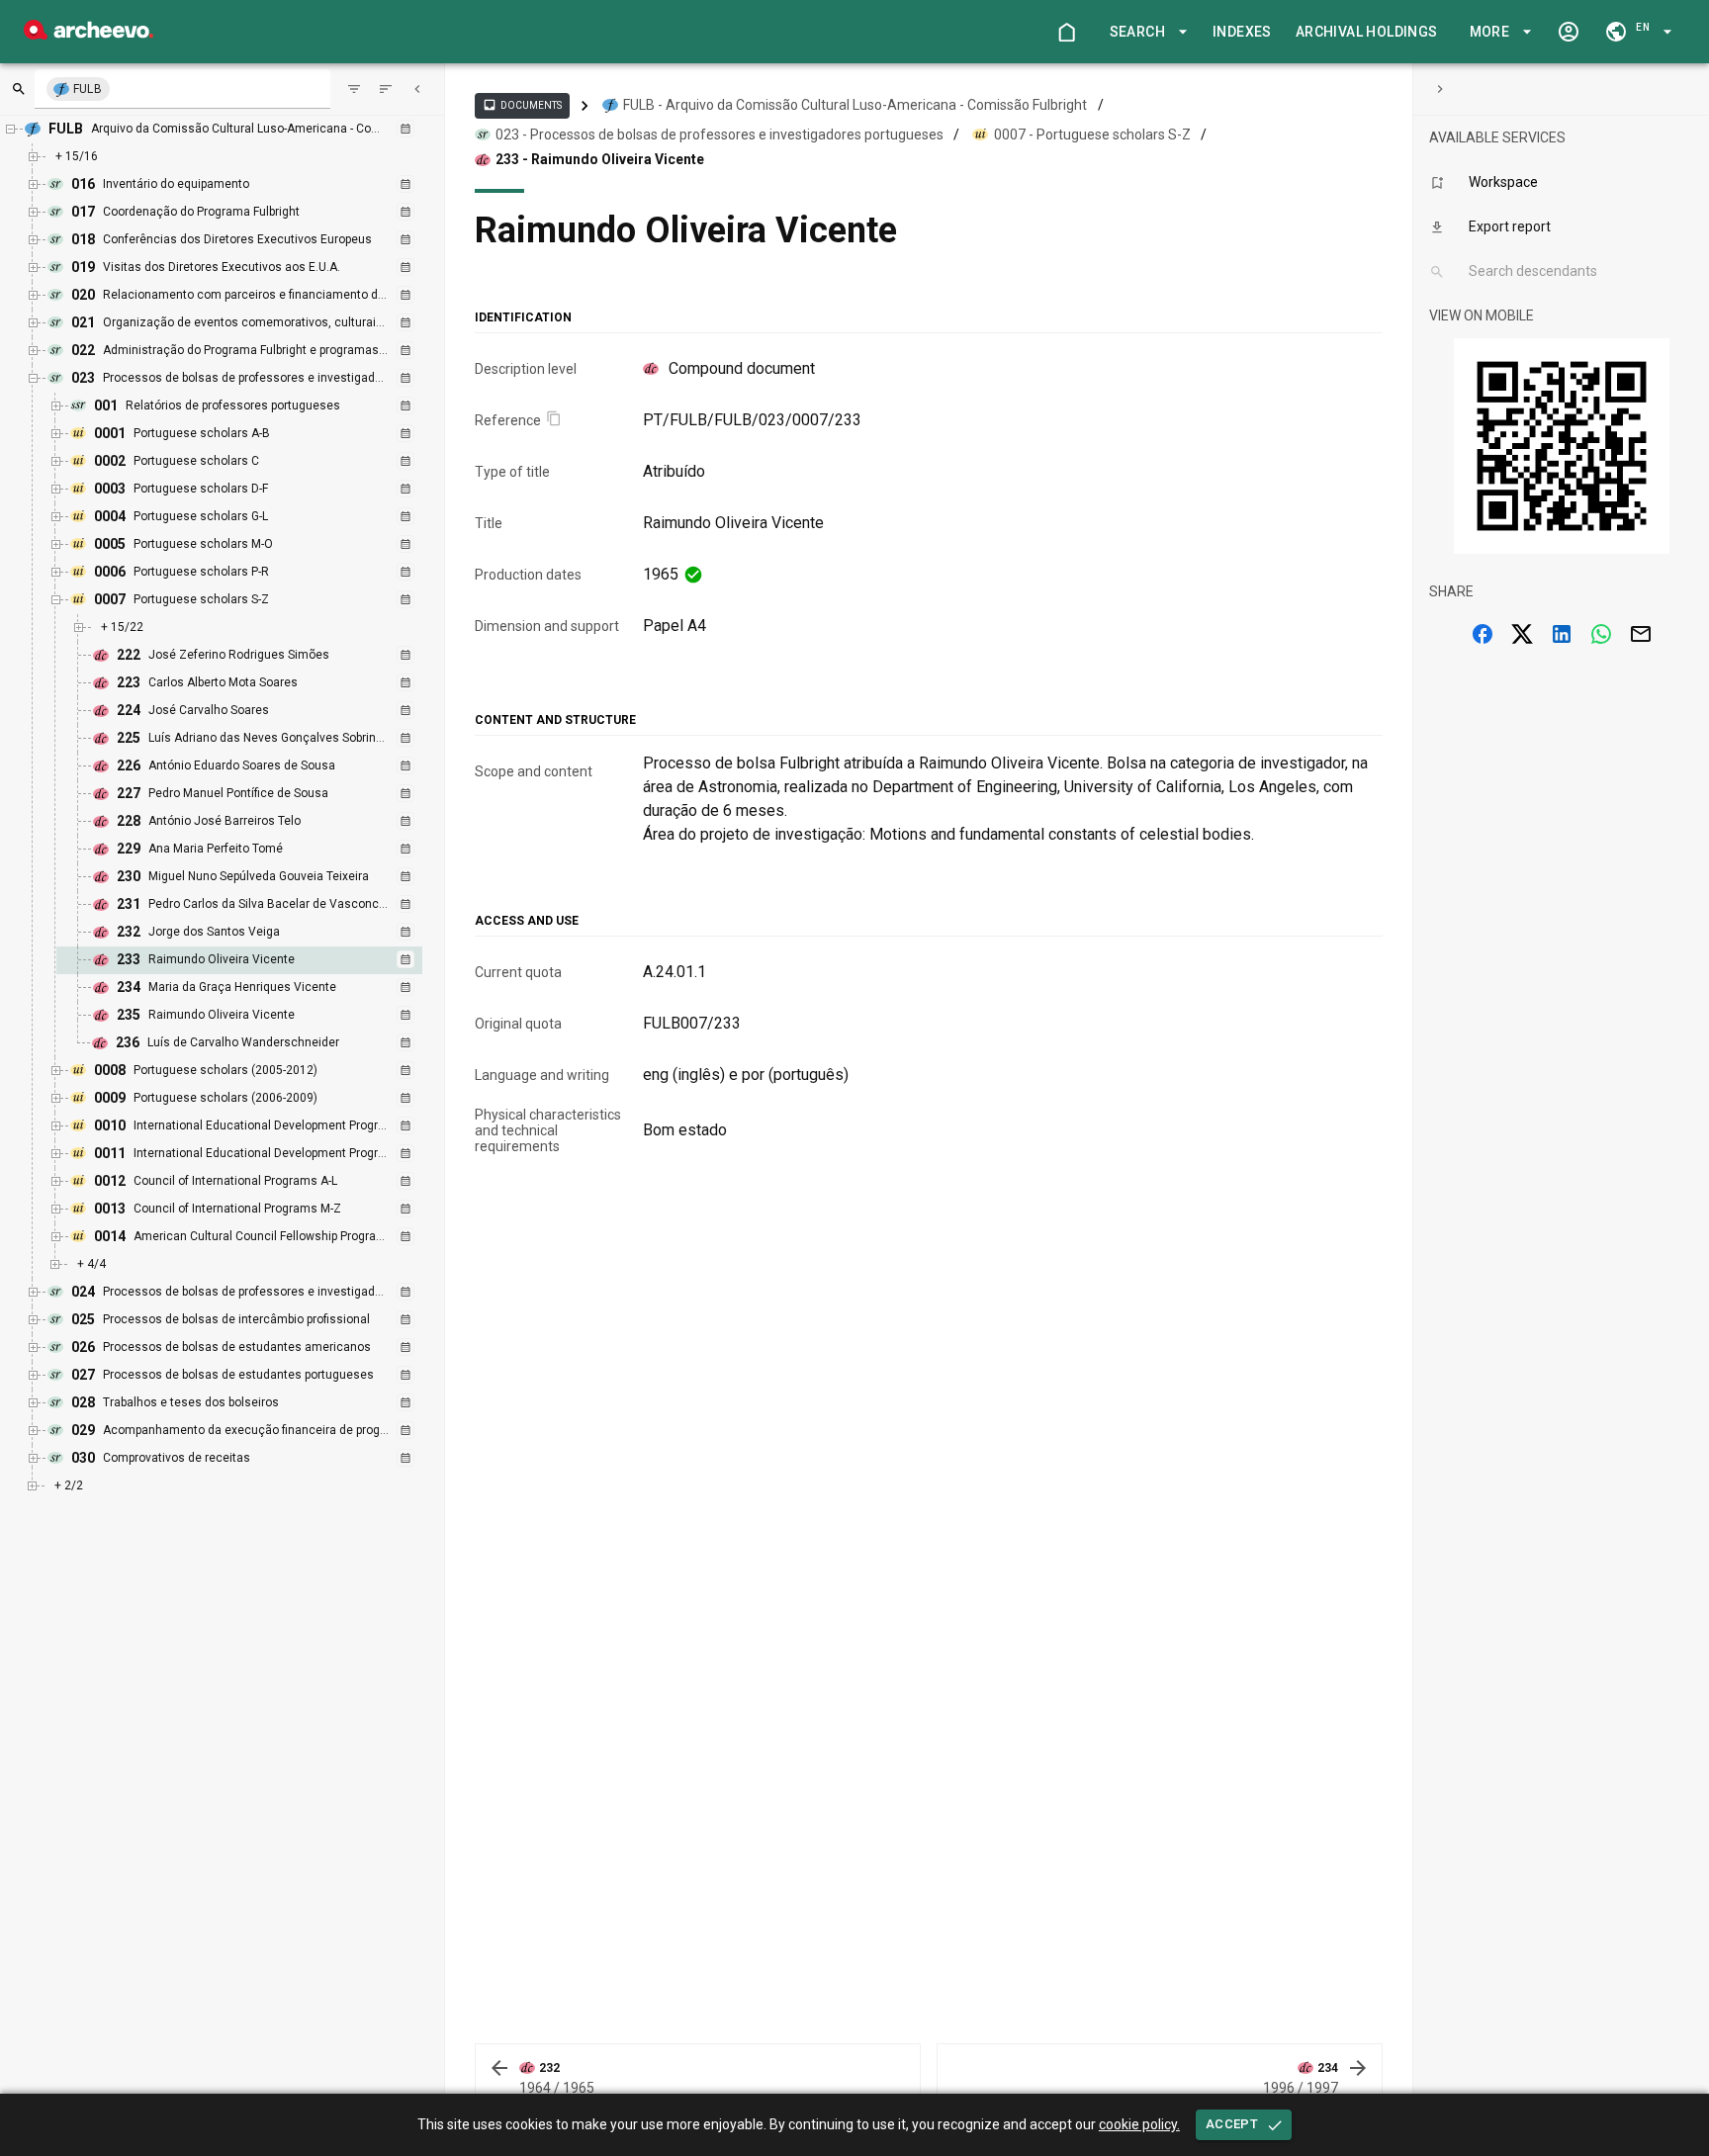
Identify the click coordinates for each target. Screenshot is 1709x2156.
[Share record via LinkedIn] (1562, 634)
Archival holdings (1367, 32)
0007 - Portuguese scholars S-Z (1092, 135)
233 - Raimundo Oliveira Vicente (600, 159)
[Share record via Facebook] (1483, 634)
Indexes (1242, 32)
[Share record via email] (1641, 634)
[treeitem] (261, 960)
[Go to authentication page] (1569, 32)
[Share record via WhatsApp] (1601, 634)
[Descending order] (386, 89)
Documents (522, 105)
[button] (1145, 32)
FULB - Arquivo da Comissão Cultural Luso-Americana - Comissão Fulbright (855, 105)
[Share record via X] (1522, 634)
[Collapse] (417, 89)
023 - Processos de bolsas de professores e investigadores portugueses (720, 135)
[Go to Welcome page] (1066, 32)
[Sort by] (354, 89)
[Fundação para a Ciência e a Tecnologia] (89, 34)
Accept (1232, 2124)
